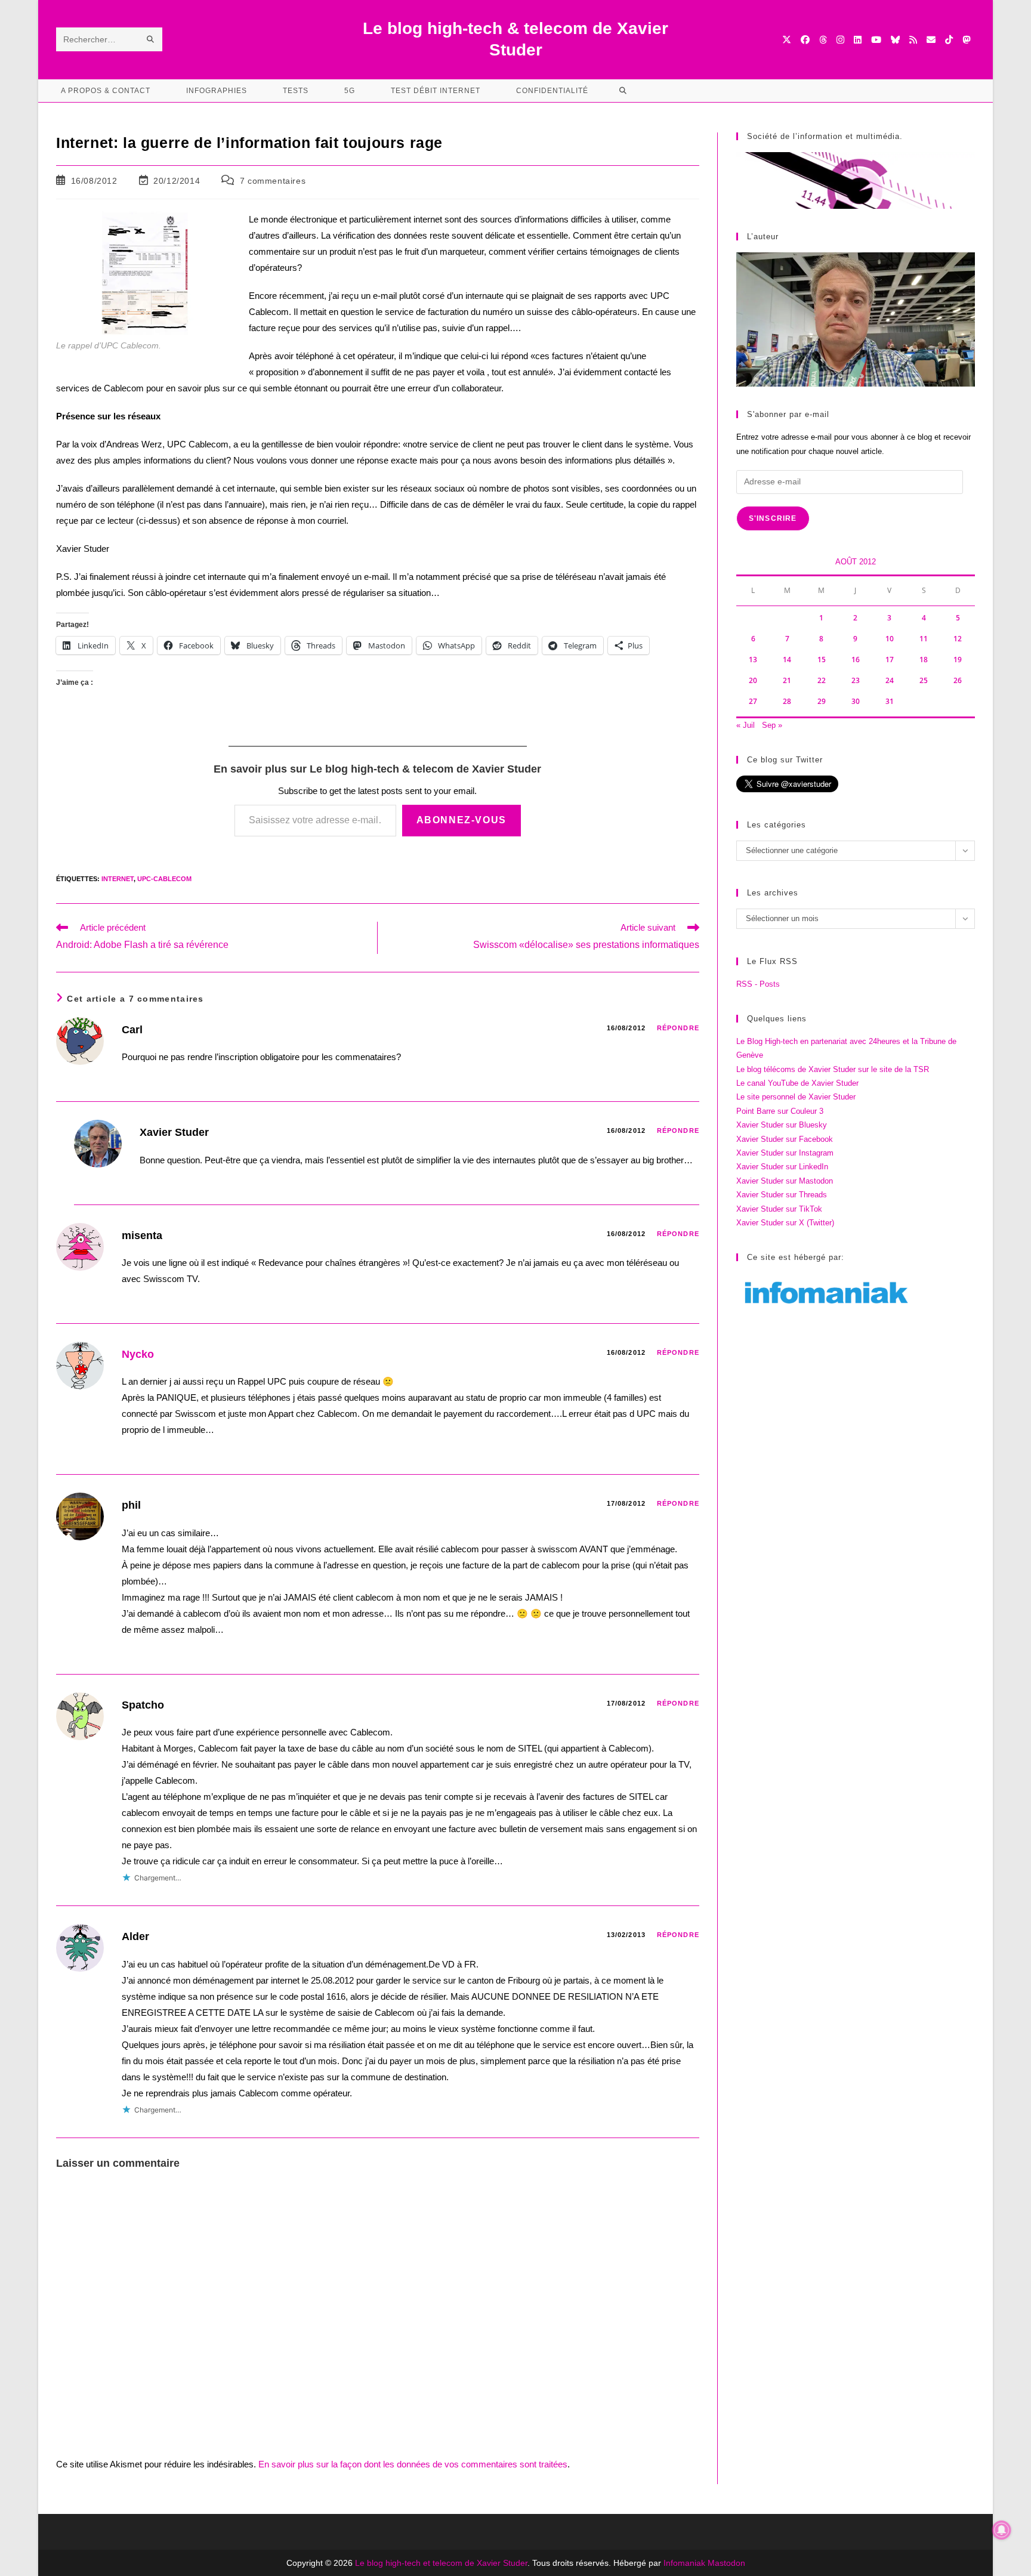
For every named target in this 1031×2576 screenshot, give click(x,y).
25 (924, 680)
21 (787, 680)
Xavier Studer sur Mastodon (785, 1181)
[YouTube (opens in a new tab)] (876, 40)
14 (787, 660)
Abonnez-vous (462, 820)
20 (753, 680)
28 (787, 701)
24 (890, 680)
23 (856, 680)
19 (958, 660)
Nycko (138, 1354)
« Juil (746, 725)
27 (753, 701)
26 (958, 680)
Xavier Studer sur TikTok (779, 1209)
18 (924, 660)
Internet (118, 879)
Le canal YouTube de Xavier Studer (797, 1083)
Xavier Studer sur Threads (782, 1195)
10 (890, 639)
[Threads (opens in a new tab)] (823, 40)
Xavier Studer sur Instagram (785, 1153)
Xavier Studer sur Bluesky (782, 1125)
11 (924, 639)
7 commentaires (273, 181)
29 (822, 701)
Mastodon (726, 2563)
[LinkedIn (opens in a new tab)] (858, 40)
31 (890, 701)
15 (822, 660)
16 (856, 660)
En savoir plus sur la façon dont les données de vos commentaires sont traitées (413, 2464)
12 (958, 639)
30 (856, 701)
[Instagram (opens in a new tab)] (840, 40)
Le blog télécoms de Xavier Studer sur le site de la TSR (833, 1069)
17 (890, 660)
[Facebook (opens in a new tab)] (805, 40)
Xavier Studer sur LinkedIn (782, 1167)
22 (822, 680)
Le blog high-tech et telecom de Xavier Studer (441, 2563)
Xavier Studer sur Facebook (785, 1139)
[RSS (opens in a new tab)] (913, 40)
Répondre (678, 1028)
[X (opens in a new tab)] (787, 40)
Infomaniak (684, 2563)
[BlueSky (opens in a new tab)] (895, 40)
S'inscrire (773, 518)
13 (753, 660)
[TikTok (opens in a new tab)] (949, 40)
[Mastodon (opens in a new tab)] (966, 40)
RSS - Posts (758, 984)
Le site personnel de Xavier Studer (796, 1097)
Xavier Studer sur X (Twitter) (785, 1223)
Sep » (772, 725)
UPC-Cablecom (164, 879)
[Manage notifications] (1002, 2530)
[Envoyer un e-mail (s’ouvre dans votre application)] (931, 40)
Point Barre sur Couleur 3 (780, 1111)
